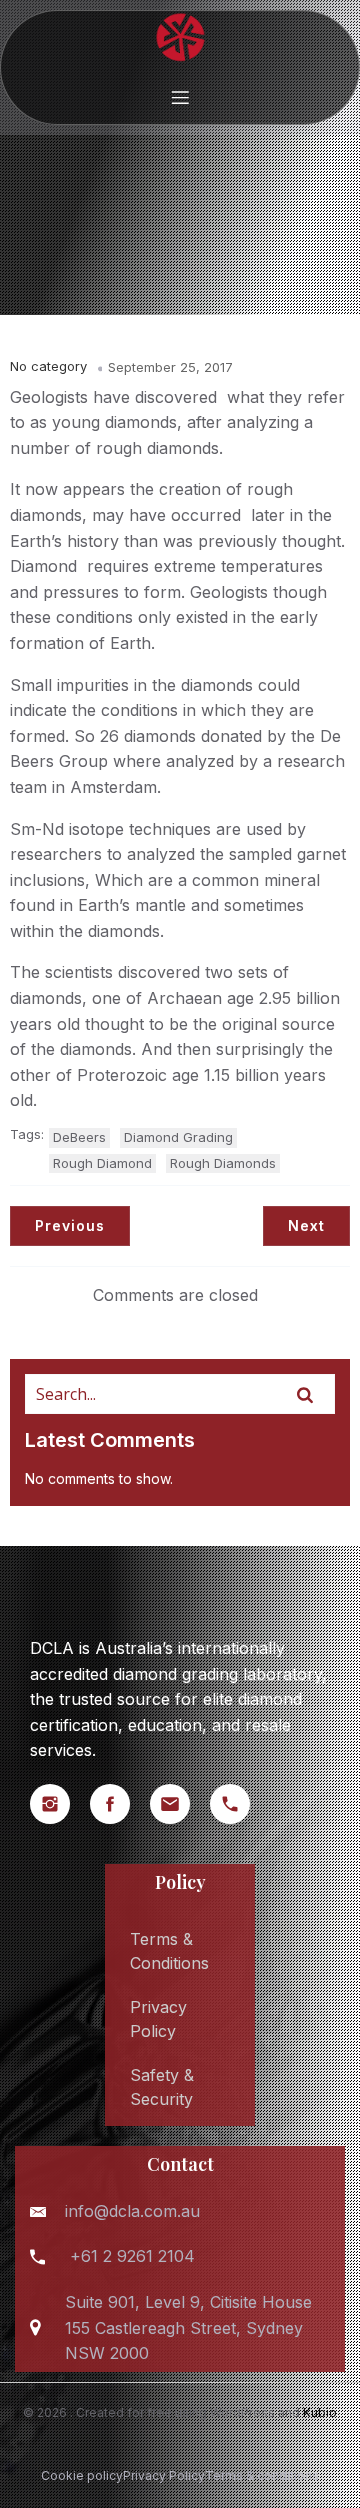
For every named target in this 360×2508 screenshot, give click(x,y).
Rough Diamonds (223, 1163)
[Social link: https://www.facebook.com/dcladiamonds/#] (120, 1804)
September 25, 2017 (170, 367)
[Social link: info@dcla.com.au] (180, 1804)
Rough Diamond (102, 1163)
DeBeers (79, 1137)
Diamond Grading (178, 1137)
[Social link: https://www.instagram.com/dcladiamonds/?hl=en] (60, 1804)
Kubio (320, 2412)
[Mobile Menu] (180, 97)
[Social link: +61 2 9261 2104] (240, 1804)
